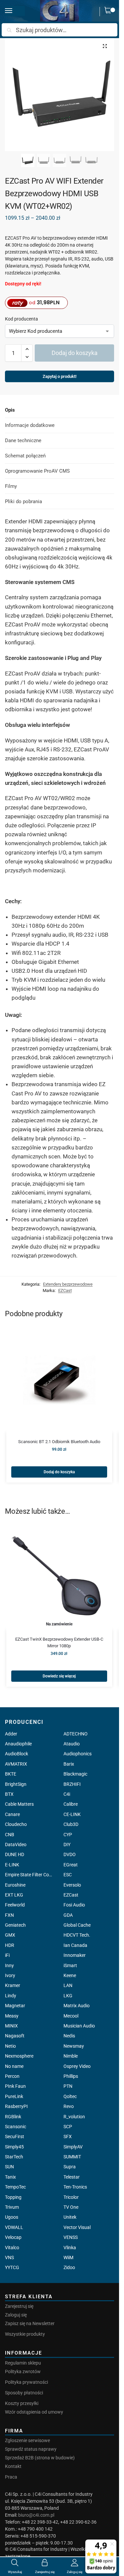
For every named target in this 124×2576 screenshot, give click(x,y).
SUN (9, 2167)
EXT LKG (14, 1895)
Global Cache (77, 1925)
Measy (12, 2016)
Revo (69, 2106)
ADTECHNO (76, 1734)
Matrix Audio (77, 2006)
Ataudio (72, 1744)
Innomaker (75, 1955)
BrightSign (16, 1784)
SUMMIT (72, 2157)
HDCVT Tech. (77, 1935)
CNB (10, 1835)
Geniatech (15, 1925)
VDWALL (14, 2227)
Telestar (72, 2177)
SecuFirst (15, 2137)
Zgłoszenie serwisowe (27, 2440)
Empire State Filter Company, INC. (30, 1875)
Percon (12, 2076)
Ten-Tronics (75, 2187)
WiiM (68, 2257)
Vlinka (70, 2248)
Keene (70, 1975)
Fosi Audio (74, 1905)
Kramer (13, 1985)
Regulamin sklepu (23, 2363)
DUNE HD (15, 1854)
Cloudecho (16, 1824)
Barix (69, 1764)
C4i (67, 1794)
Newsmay (74, 2046)
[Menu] (15, 11)
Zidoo (69, 2267)
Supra (70, 2167)
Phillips (71, 2076)
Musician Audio (79, 2026)
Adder (11, 1734)
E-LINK (12, 1865)
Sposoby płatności (24, 2393)
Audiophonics (78, 1754)
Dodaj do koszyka (75, 353)
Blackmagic (75, 1774)
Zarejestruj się (19, 2306)
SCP (68, 2127)
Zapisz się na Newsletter (30, 2323)
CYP (68, 1835)
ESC (68, 1875)
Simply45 (14, 2147)
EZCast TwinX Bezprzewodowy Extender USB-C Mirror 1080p (59, 1642)
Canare (12, 1814)
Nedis (69, 2036)
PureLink (14, 2096)
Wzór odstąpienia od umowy (34, 2412)
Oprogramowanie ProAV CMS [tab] (37, 471)
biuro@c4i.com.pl (36, 2515)
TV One (71, 2207)
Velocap (13, 2237)
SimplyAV (73, 2147)
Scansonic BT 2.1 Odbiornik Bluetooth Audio (59, 1442)
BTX (9, 1794)
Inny (9, 1965)
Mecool (71, 2016)
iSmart (70, 1965)
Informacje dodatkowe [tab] (30, 425)
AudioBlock (17, 1754)
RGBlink (13, 2117)
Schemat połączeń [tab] (25, 456)
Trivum (12, 2207)
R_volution (74, 2117)
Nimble (71, 2056)
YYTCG (12, 2267)
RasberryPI (16, 2106)
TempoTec (15, 2187)
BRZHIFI (72, 1784)
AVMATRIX (16, 1764)
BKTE (11, 1774)
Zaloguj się (16, 2315)
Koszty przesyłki (22, 2403)
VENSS (71, 2237)
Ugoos (12, 2217)
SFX (68, 2137)
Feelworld (15, 1905)
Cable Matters (19, 1804)
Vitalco (12, 2248)
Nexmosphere (19, 2056)
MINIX (11, 2026)
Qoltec (70, 2096)
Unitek (70, 2217)
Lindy (11, 1996)
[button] (109, 12)
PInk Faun (15, 2086)
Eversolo (72, 1885)
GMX (10, 1935)
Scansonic (16, 2127)
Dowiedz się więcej (59, 1676)
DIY (67, 1844)
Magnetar (15, 2006)
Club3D (71, 1824)
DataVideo (16, 1844)
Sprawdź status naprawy (31, 2449)
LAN (68, 1985)
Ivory (10, 1975)
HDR (10, 1945)
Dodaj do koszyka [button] (59, 1472)
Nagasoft (15, 2036)
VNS (9, 2257)
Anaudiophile (18, 1744)
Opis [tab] (10, 410)
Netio (10, 2046)
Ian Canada (75, 1945)
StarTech (14, 2157)
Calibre (71, 1804)
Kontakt (13, 2466)
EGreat (71, 1865)
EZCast (65, 1290)
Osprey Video (77, 2066)
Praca (11, 2477)
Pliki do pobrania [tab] (23, 501)
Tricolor (71, 2197)
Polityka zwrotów (23, 2371)
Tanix (10, 2177)
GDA (68, 1915)
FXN (9, 1915)
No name (14, 2066)
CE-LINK (72, 1814)
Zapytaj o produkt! (60, 378)
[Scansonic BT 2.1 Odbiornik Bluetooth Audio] (59, 1379)
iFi (7, 1955)
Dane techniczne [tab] (23, 440)
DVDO (70, 1854)
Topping (13, 2197)
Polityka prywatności (26, 2382)
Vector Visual (77, 2227)
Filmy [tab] (11, 486)
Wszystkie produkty (25, 2334)
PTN (68, 2086)
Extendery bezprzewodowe (68, 1284)
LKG (68, 1996)
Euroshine (15, 1885)
